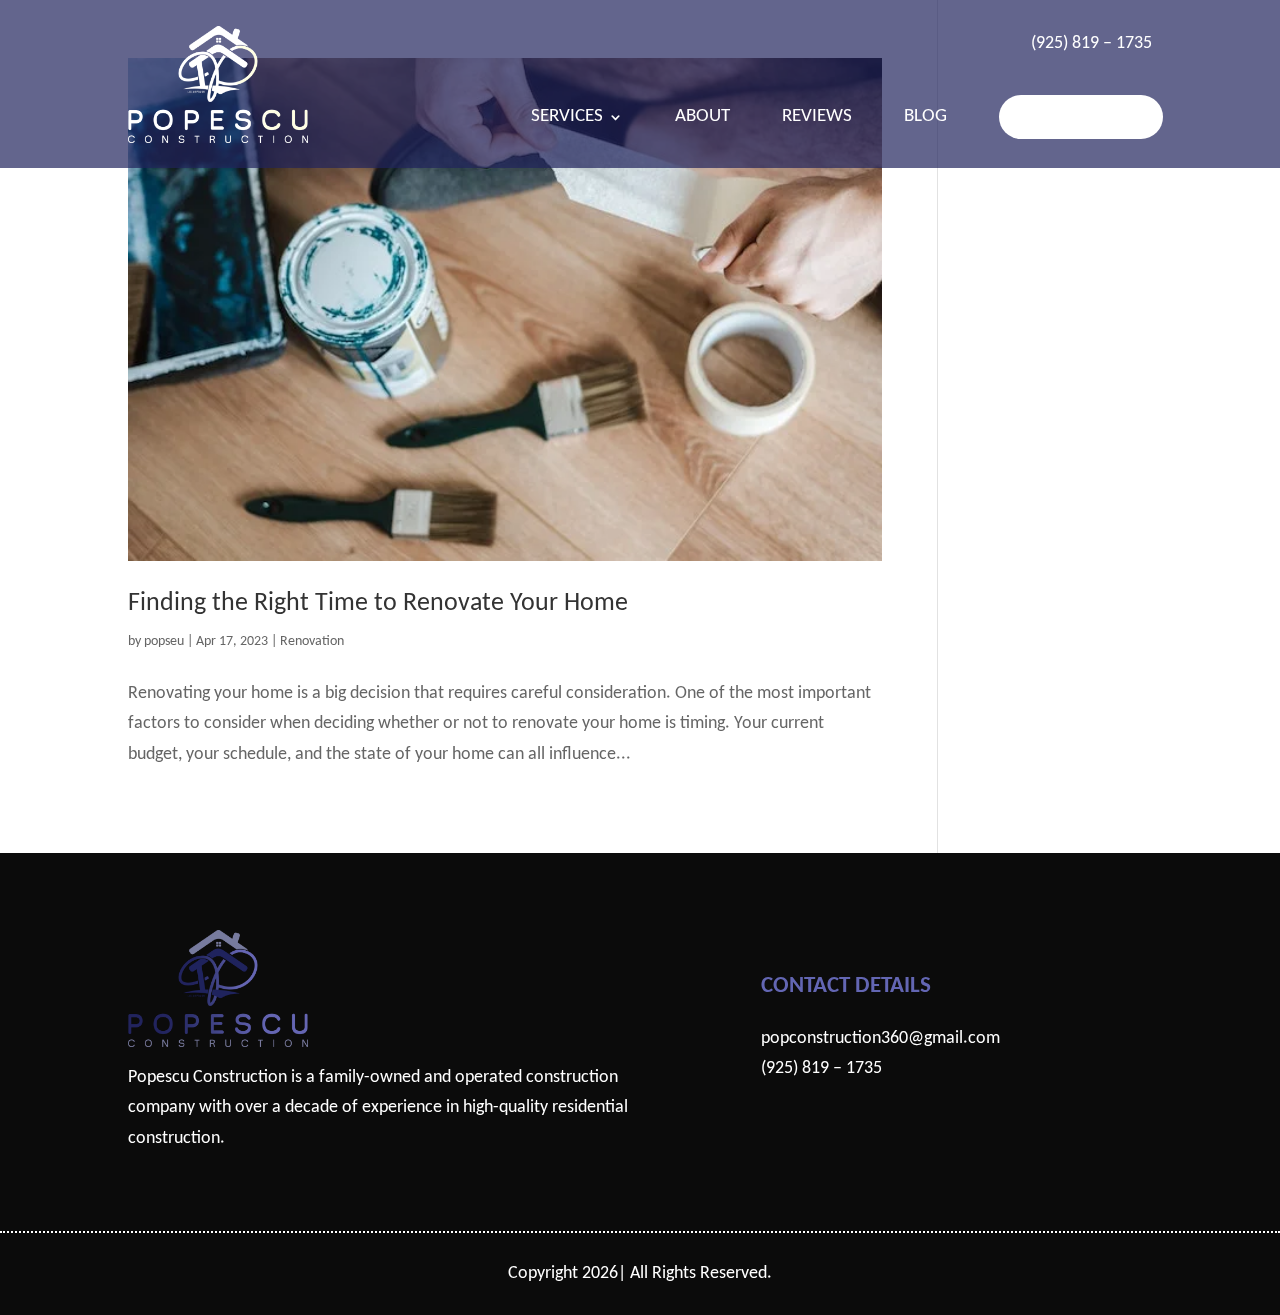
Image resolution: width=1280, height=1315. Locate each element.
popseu (164, 641)
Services (567, 118)
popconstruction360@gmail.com (880, 1038)
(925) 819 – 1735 (1091, 43)
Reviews (817, 118)
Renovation (312, 641)
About (702, 118)
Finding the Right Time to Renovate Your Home (378, 603)
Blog (925, 118)
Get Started (1081, 116)
